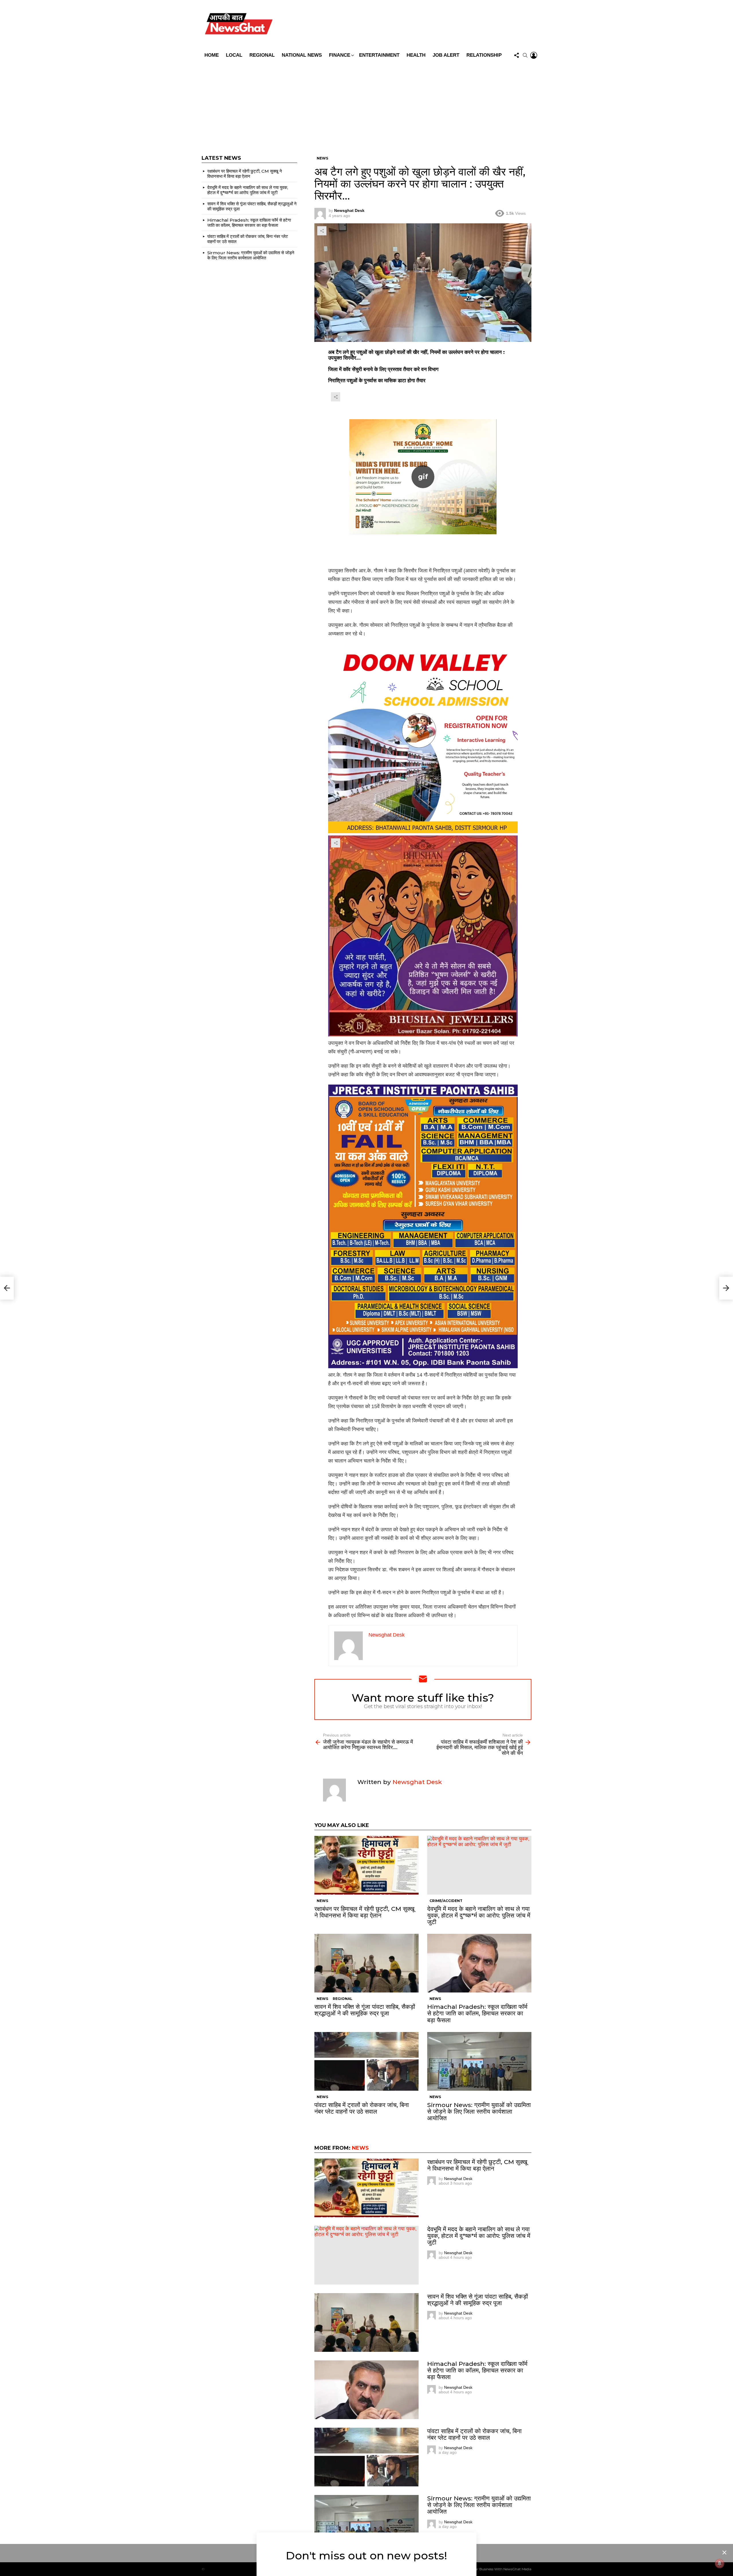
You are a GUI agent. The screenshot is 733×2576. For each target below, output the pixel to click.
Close (724, 2553)
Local (234, 55)
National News (302, 55)
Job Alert (446, 55)
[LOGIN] (534, 55)
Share (322, 231)
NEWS (322, 1901)
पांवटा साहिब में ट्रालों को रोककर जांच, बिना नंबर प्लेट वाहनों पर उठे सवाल (362, 2108)
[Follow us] (517, 55)
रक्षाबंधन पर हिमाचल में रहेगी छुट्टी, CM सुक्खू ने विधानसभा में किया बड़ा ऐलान (364, 1912)
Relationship (484, 55)
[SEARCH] (525, 55)
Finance (340, 55)
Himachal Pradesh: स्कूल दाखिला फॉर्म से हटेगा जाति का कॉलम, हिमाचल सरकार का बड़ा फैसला (477, 2013)
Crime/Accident (446, 1901)
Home (212, 55)
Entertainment (379, 55)
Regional (262, 55)
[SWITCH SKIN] (407, 25)
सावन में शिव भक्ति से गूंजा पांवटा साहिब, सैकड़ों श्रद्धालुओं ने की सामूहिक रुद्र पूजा (365, 2010)
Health (416, 55)
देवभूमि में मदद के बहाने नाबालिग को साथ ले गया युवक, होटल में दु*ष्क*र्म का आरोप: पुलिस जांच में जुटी (479, 1915)
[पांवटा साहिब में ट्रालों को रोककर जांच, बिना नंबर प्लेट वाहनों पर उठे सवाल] (366, 2061)
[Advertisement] (366, 104)
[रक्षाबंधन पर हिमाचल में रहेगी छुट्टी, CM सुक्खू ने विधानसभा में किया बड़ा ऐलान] (366, 1865)
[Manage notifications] (720, 2563)
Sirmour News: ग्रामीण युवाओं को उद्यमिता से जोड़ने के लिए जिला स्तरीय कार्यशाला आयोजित (479, 2111)
